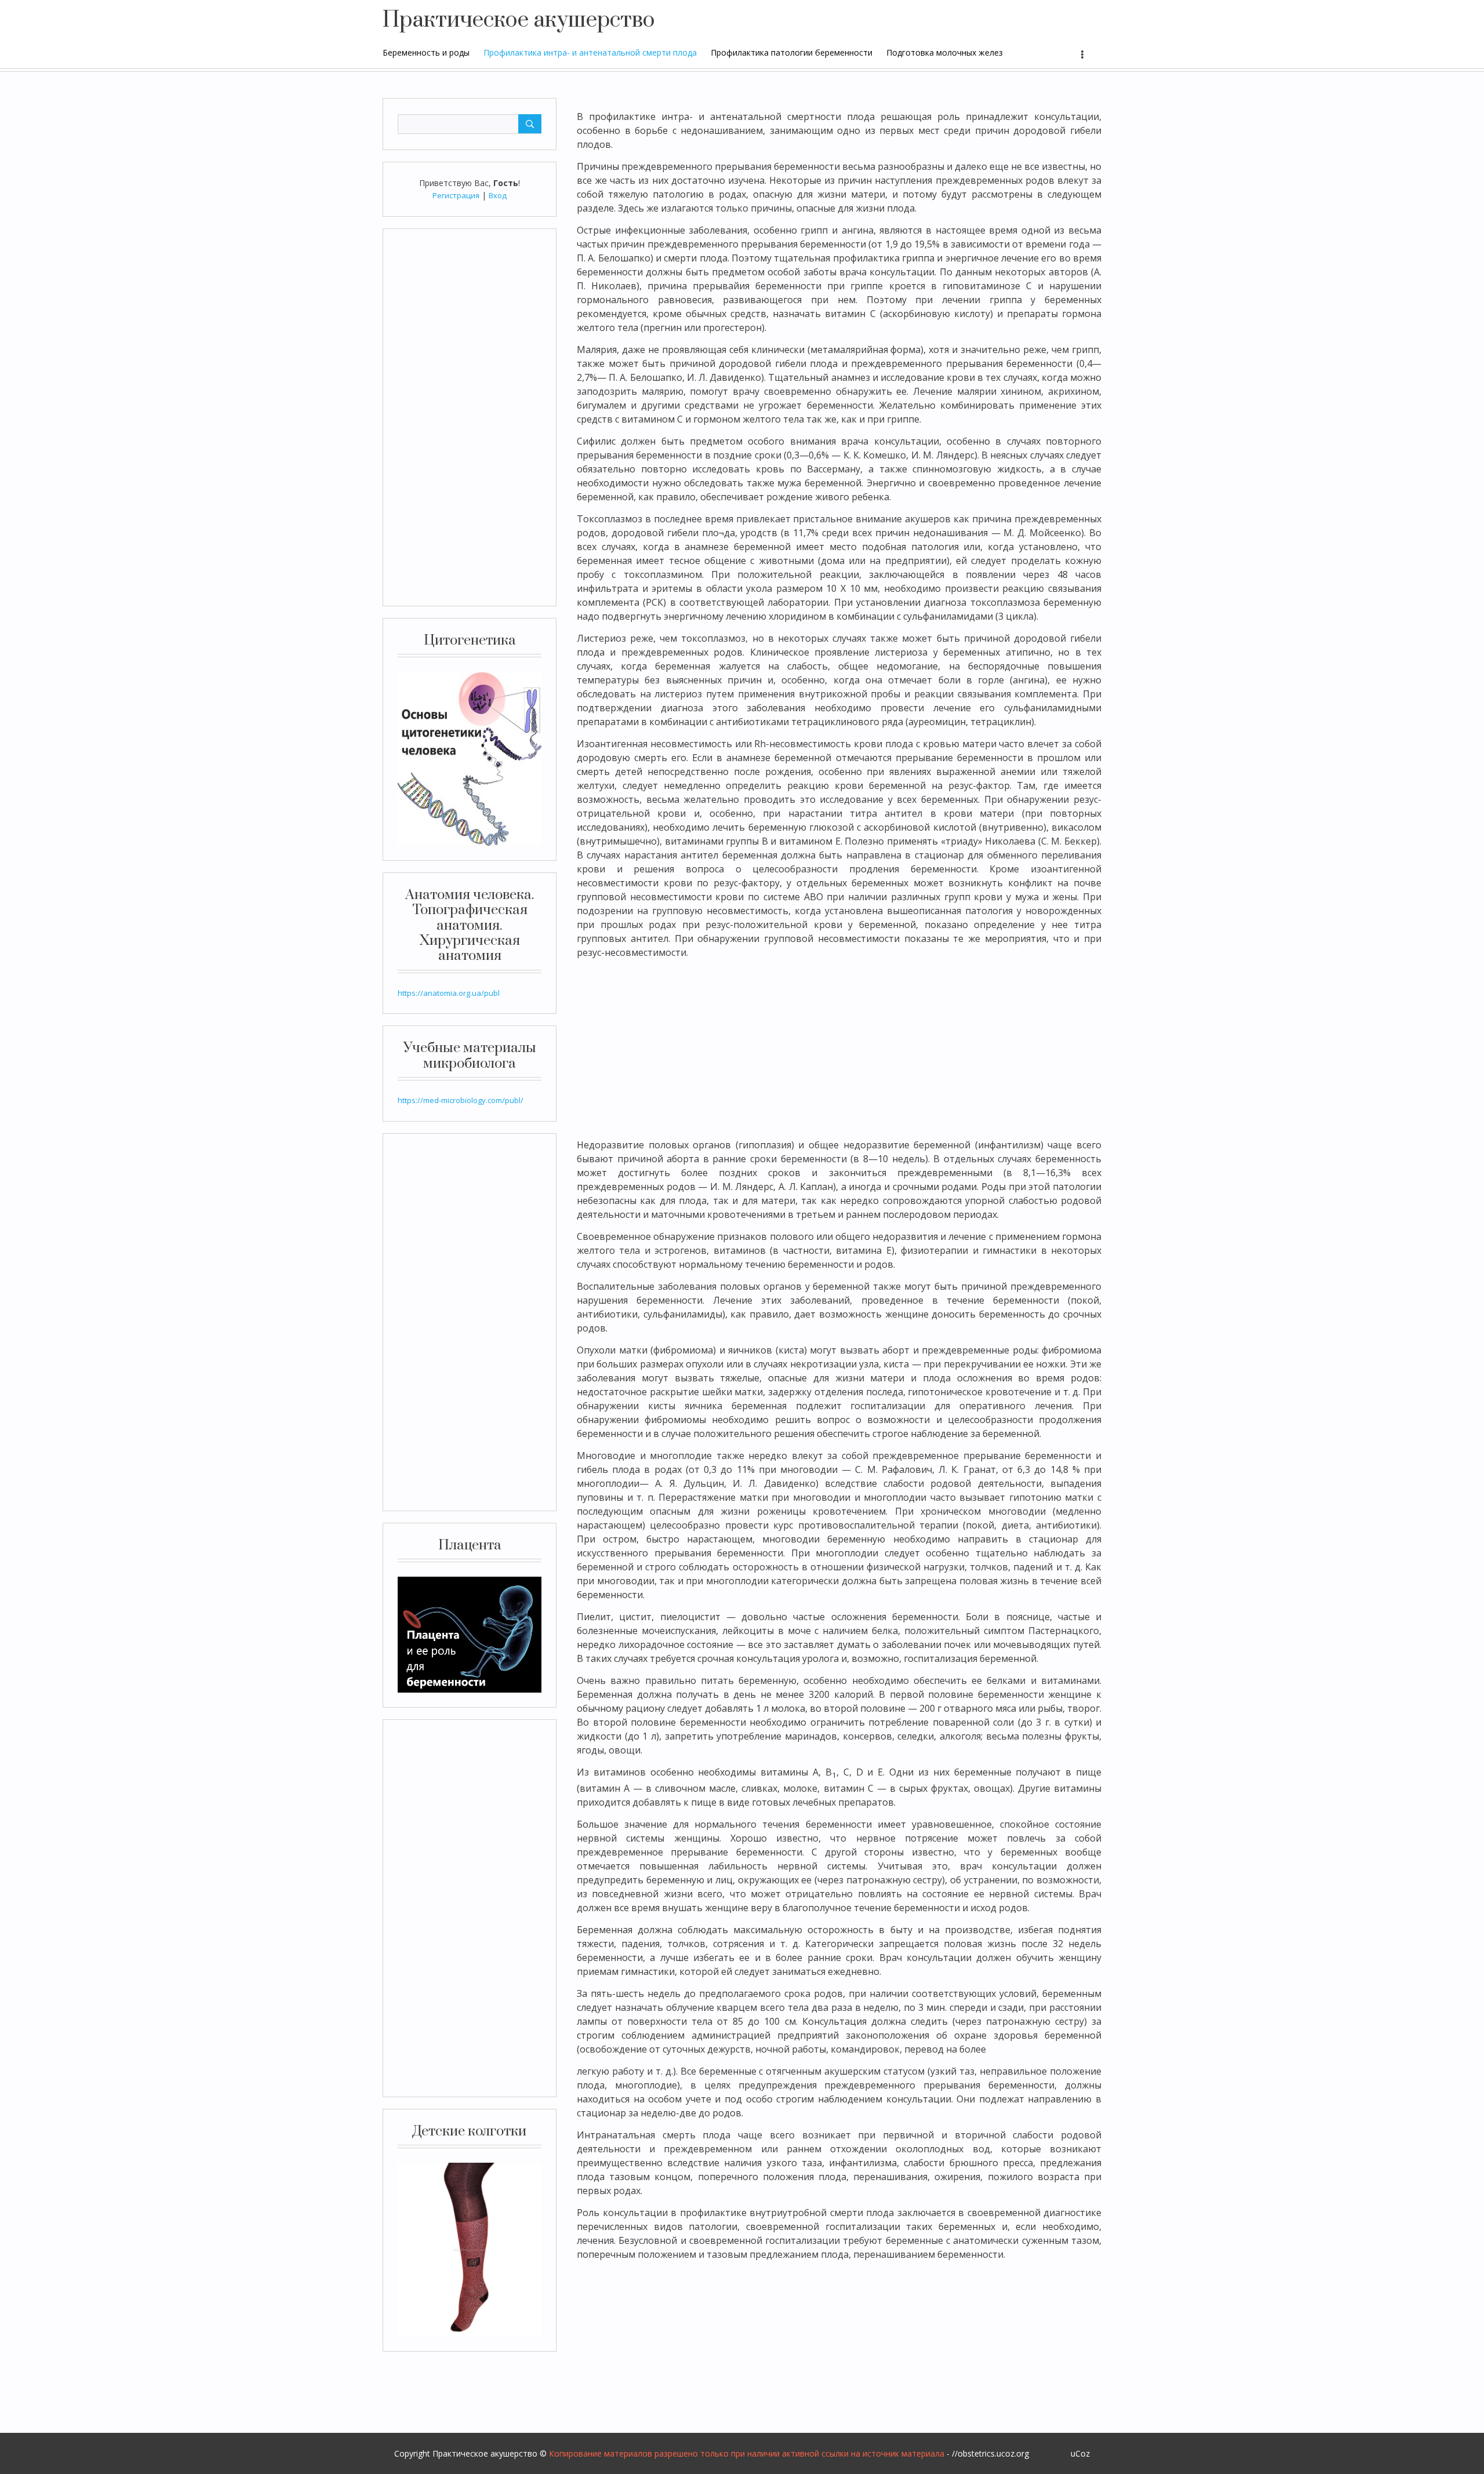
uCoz (1080, 2453)
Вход (498, 195)
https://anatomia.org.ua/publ (449, 993)
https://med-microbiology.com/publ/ (461, 1100)
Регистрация (456, 195)
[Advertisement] (470, 417)
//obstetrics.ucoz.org (990, 2453)
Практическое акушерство (519, 20)
